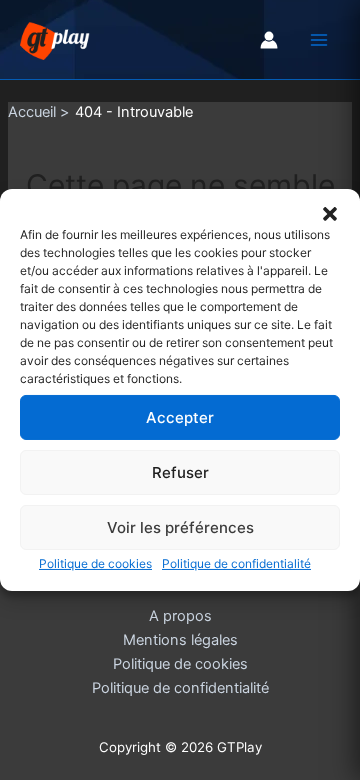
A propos (180, 616)
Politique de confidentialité (236, 563)
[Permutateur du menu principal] (319, 40)
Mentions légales (180, 640)
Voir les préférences (180, 526)
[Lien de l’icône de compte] (269, 40)
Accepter (180, 416)
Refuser (180, 471)
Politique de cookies (95, 563)
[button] (330, 214)
